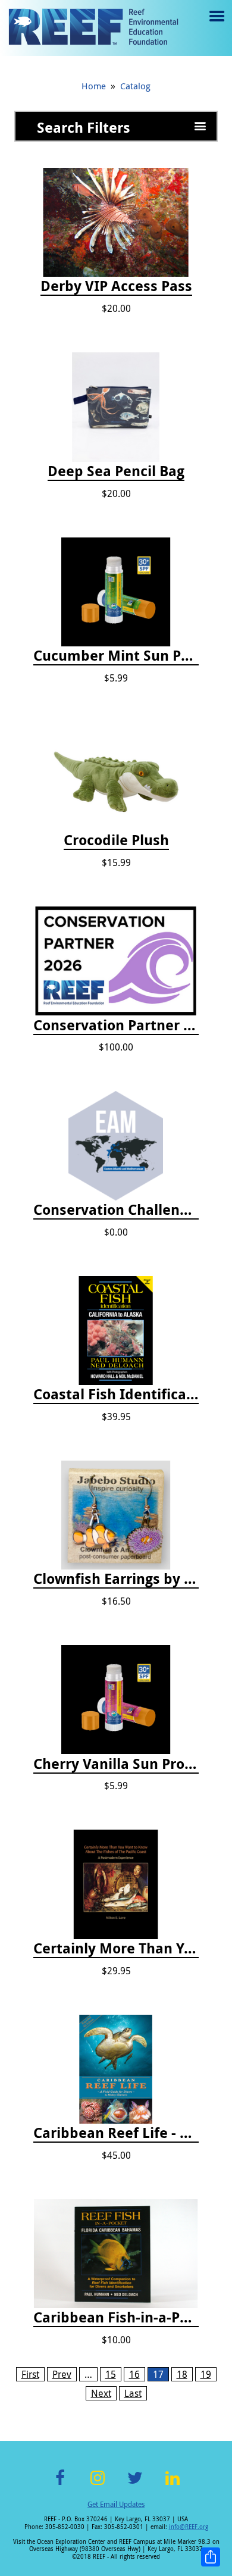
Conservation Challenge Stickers (116, 1210)
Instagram (98, 2485)
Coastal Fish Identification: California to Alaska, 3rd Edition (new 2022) (116, 1395)
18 (182, 2374)
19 (206, 2374)
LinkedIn (172, 2485)
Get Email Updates (116, 2504)
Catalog (135, 86)
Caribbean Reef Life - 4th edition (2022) (116, 2133)
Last (133, 2393)
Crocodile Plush (116, 840)
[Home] (93, 28)
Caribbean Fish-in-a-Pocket (116, 2318)
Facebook (60, 2485)
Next (101, 2393)
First (30, 2374)
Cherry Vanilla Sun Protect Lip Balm (116, 1764)
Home (94, 86)
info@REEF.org (189, 2527)
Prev (62, 2374)
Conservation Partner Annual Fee (116, 1026)
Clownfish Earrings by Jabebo (116, 1579)
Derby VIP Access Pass (116, 286)
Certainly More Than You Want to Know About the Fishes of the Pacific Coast (116, 1949)
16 (134, 2374)
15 (111, 2374)
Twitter (135, 2485)
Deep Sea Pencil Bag (116, 471)
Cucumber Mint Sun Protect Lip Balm (116, 656)
